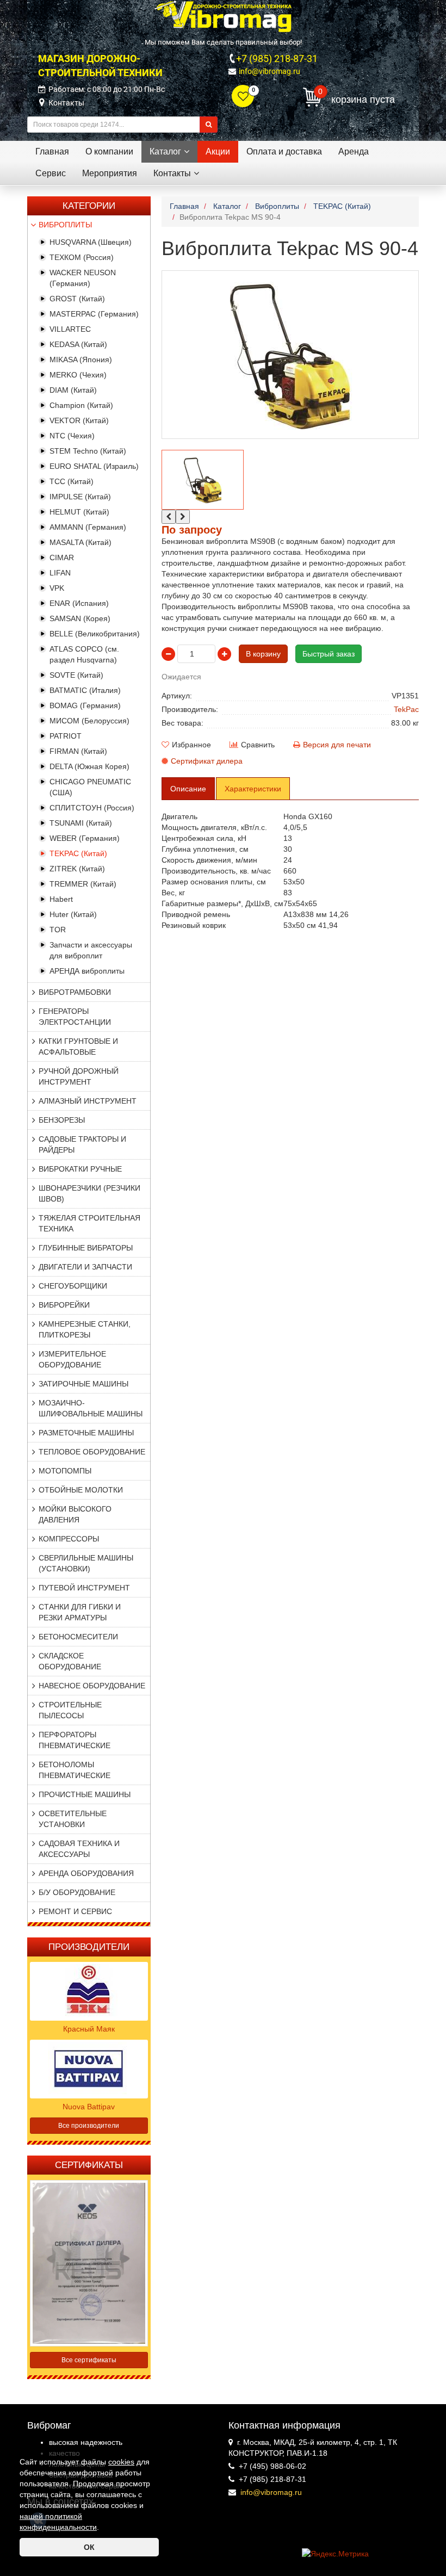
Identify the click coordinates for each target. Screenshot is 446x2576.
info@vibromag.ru (270, 71)
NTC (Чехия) (72, 436)
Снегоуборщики (73, 1286)
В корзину (263, 654)
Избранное (191, 745)
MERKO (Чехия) (78, 375)
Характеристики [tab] (253, 789)
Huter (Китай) (73, 914)
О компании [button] (109, 151)
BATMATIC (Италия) (85, 690)
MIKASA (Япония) (81, 360)
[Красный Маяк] (89, 1991)
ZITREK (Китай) (77, 869)
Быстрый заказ (329, 654)
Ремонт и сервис (75, 1911)
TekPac (406, 709)
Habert (61, 899)
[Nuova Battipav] (89, 2069)
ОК (89, 2547)
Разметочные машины (86, 1433)
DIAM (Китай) (73, 390)
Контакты (66, 103)
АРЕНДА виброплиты (87, 971)
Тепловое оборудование (92, 1452)
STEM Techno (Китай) (88, 451)
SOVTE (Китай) (76, 675)
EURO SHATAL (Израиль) (94, 466)
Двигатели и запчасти (85, 1267)
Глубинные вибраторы (86, 1248)
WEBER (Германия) (85, 838)
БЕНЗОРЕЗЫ (62, 1120)
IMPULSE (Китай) (80, 497)
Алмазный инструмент (88, 1101)
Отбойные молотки (81, 1490)
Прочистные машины (85, 1794)
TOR (58, 930)
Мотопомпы (65, 1471)
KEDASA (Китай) (78, 344)
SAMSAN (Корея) (80, 618)
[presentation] (169, 517)
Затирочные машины (83, 1384)
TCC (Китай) (72, 481)
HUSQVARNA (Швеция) (91, 242)
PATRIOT (66, 736)
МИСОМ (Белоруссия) (89, 721)
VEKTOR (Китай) (79, 420)
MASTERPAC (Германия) (94, 314)
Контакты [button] (172, 173)
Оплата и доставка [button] (284, 151)
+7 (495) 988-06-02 (272, 2466)
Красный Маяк (89, 2029)
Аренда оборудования (86, 1873)
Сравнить (258, 745)
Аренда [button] (354, 151)
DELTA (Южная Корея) (89, 766)
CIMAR (62, 558)
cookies (121, 2462)
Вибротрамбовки (75, 992)
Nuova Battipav (89, 2107)
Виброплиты (65, 225)
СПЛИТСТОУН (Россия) (92, 808)
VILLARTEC (70, 329)
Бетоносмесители (78, 1637)
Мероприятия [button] (110, 173)
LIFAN (60, 573)
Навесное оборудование (92, 1686)
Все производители (89, 2126)
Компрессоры (69, 1539)
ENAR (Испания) (79, 603)
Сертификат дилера (207, 761)
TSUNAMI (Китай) (81, 823)
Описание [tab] (188, 789)
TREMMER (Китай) (83, 884)
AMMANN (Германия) (88, 527)
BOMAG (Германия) (85, 705)
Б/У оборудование (77, 1892)
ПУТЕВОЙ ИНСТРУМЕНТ (84, 1588)
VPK (57, 588)
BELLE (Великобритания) (95, 634)
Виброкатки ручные (80, 1169)
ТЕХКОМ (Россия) (82, 257)
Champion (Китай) (81, 405)
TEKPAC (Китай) (78, 853)
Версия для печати (337, 745)
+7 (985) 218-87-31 (277, 58)
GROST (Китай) (77, 299)
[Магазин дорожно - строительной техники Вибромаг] (223, 16)
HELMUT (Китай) (79, 512)
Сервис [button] (51, 173)
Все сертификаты (89, 2360)
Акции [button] (218, 151)
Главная (52, 151)
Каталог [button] (165, 151)
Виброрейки (64, 1305)
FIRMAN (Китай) (78, 751)
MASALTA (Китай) (80, 542)
